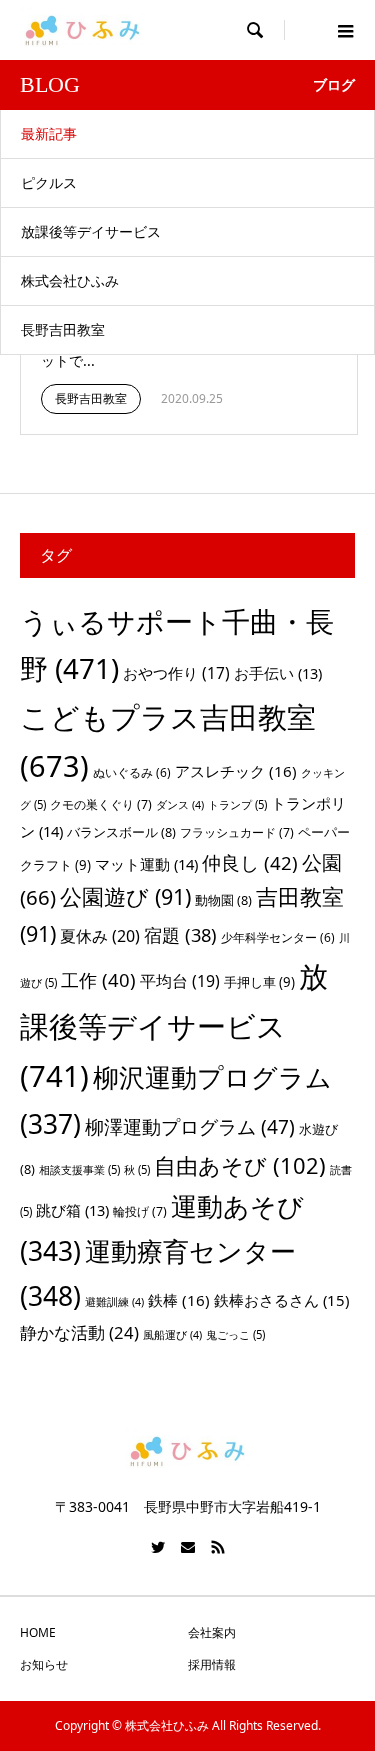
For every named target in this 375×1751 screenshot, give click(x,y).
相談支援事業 (79, 1169)
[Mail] (188, 1547)
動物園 (223, 900)
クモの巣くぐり (101, 804)
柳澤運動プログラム (190, 1127)
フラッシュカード (237, 832)
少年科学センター (278, 937)
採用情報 (212, 1664)
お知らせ (44, 1664)
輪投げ (140, 1211)
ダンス (180, 805)
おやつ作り (176, 673)
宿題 (180, 934)
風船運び (172, 1335)
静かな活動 (79, 1332)
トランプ (237, 804)
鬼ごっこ (235, 1334)
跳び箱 (72, 1210)
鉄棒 (179, 1300)
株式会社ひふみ (70, 280)
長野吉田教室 (63, 329)
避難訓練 (114, 1302)
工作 (98, 979)
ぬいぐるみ (132, 772)
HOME (38, 1632)
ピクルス (49, 182)
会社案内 (212, 1632)
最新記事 (49, 133)
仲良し (250, 862)
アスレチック (236, 771)
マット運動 (146, 864)
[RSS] (218, 1547)
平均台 (180, 981)
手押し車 (259, 982)
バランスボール (121, 832)
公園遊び (125, 896)
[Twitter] (158, 1547)
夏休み (100, 936)
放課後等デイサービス (91, 231)
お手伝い (278, 673)
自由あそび (240, 1165)
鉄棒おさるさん (281, 1300)
